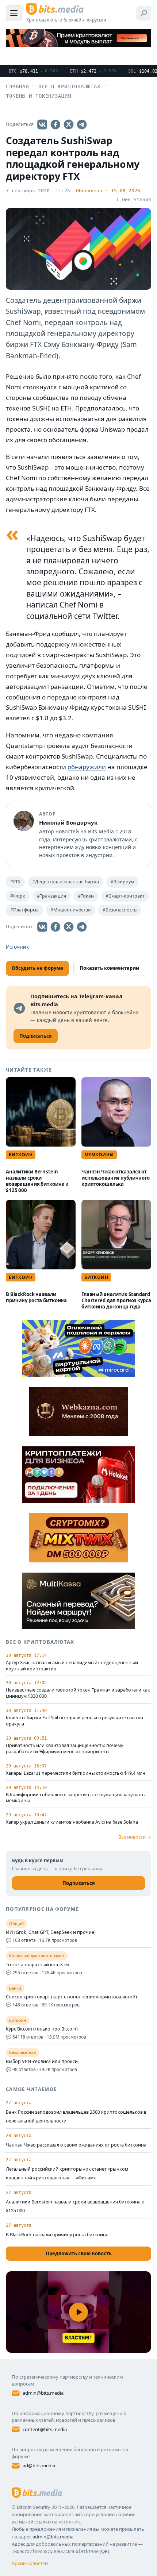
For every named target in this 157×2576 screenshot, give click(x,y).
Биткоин (21, 1155)
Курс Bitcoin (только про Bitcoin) (42, 2029)
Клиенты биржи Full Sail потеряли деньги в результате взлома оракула (74, 1721)
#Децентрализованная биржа (66, 882)
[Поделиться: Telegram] (82, 124)
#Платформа (24, 910)
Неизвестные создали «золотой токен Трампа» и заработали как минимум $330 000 (78, 1693)
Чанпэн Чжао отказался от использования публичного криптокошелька (116, 1178)
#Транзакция (51, 896)
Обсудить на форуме (37, 968)
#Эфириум (122, 882)
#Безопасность (120, 910)
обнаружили (87, 767)
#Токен (86, 896)
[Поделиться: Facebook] (55, 124)
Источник (17, 947)
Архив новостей (30, 2563)
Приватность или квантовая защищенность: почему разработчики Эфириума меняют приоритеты (64, 1749)
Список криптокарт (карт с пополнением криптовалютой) (71, 1997)
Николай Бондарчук (68, 822)
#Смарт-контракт (125, 896)
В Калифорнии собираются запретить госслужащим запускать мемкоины (75, 1798)
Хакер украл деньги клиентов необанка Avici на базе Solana (72, 1822)
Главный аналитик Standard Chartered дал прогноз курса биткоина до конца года (116, 1300)
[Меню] (14, 13)
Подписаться (79, 1883)
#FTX (15, 882)
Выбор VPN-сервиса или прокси (42, 2062)
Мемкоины (99, 1155)
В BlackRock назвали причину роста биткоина (36, 1297)
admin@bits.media (43, 2393)
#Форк (18, 896)
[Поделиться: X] (69, 124)
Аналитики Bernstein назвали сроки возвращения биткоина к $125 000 (37, 1181)
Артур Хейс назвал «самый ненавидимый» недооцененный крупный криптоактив (72, 1666)
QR (104, 2551)
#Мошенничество (71, 910)
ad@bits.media (39, 2465)
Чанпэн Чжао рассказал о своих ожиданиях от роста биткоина (76, 2145)
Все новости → (135, 1837)
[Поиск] (144, 13)
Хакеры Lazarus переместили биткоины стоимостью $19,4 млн (76, 1773)
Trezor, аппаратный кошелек (38, 1965)
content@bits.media (45, 2429)
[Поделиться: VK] (42, 124)
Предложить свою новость (79, 2253)
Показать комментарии (109, 968)
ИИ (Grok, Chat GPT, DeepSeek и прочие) (51, 1932)
